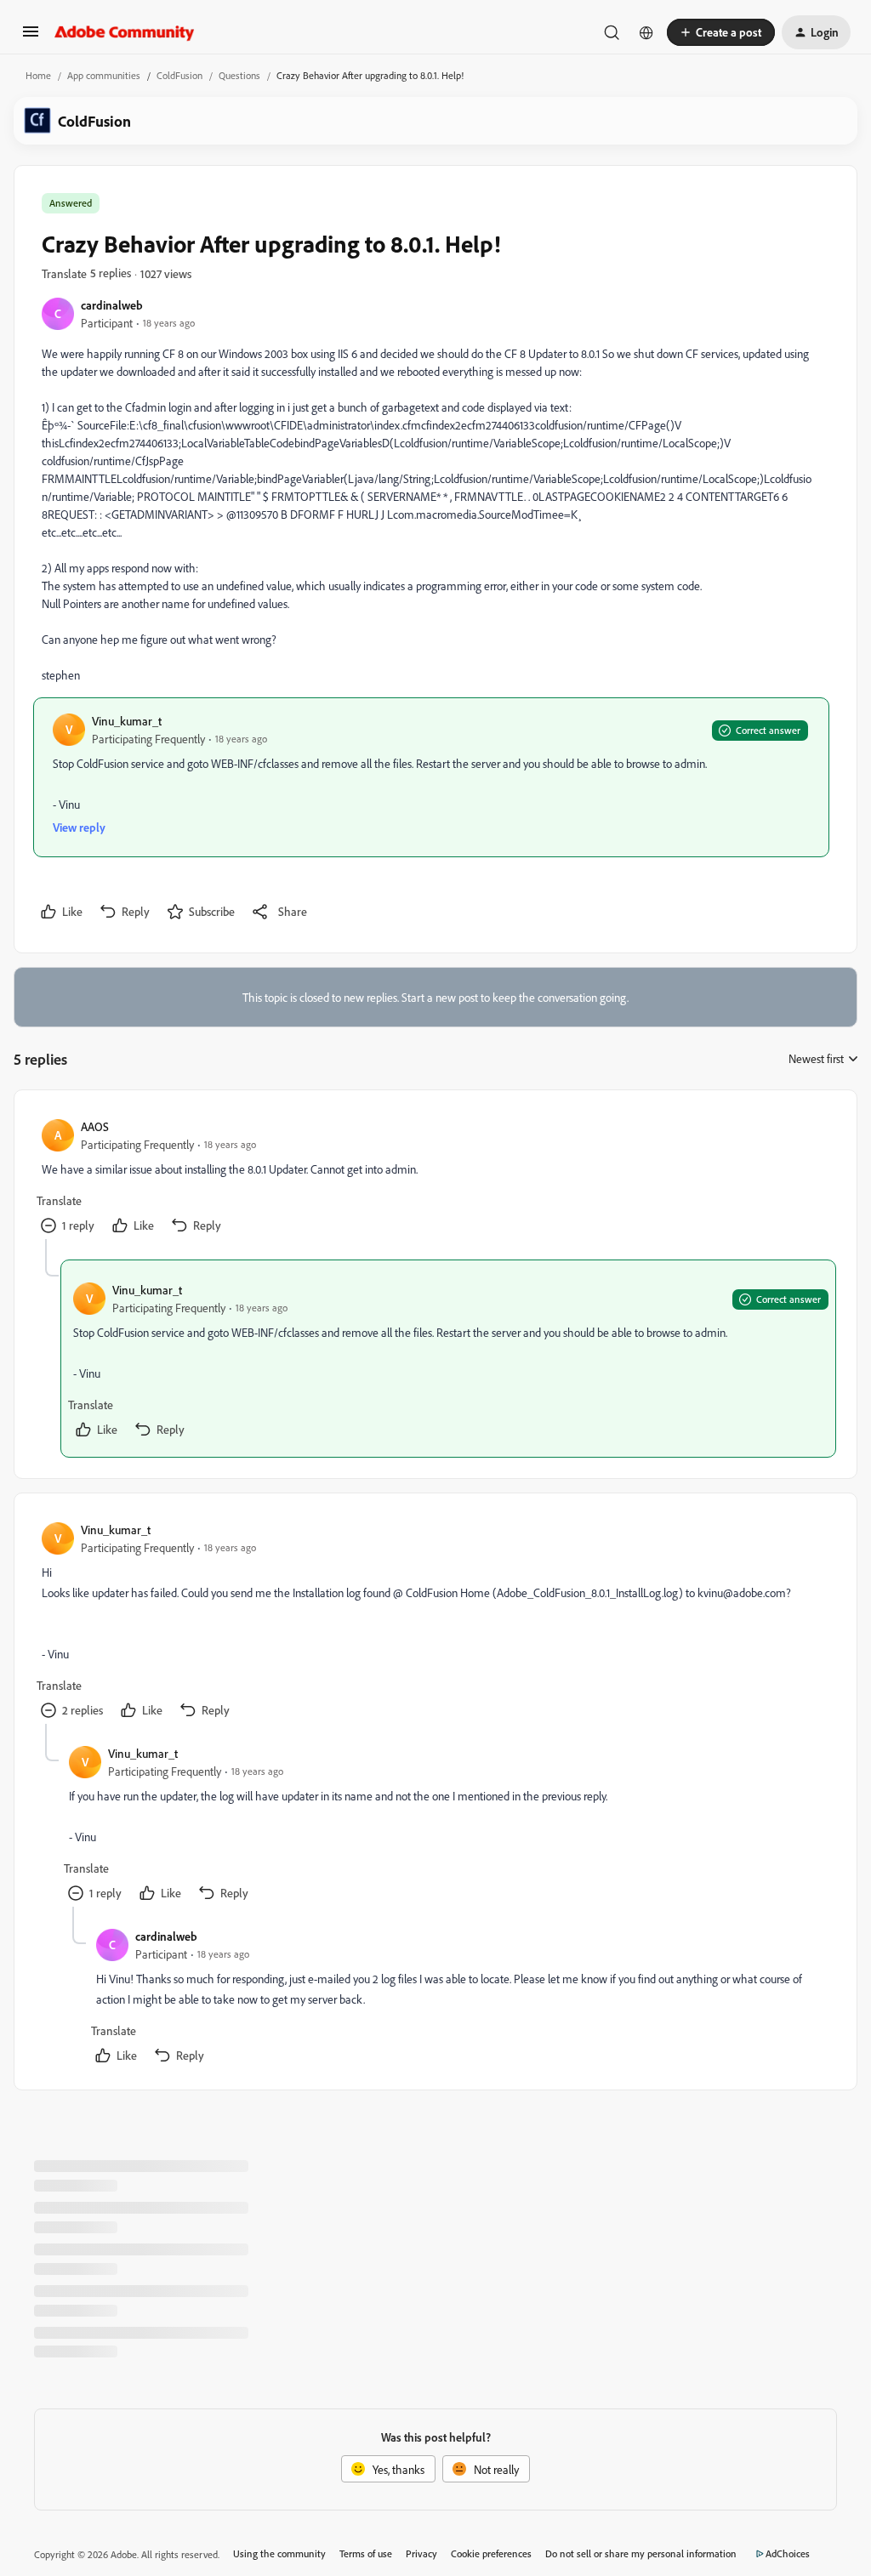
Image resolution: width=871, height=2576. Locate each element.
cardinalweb (112, 305)
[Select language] (646, 32)
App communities (104, 75)
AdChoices (788, 2553)
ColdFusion (179, 75)
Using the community (279, 2553)
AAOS (95, 1126)
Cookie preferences (491, 2553)
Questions (239, 75)
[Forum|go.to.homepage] (125, 32)
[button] (31, 37)
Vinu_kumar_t (127, 721)
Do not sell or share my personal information (641, 2553)
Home (38, 75)
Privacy (421, 2553)
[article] (435, 1178)
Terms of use (366, 2553)
